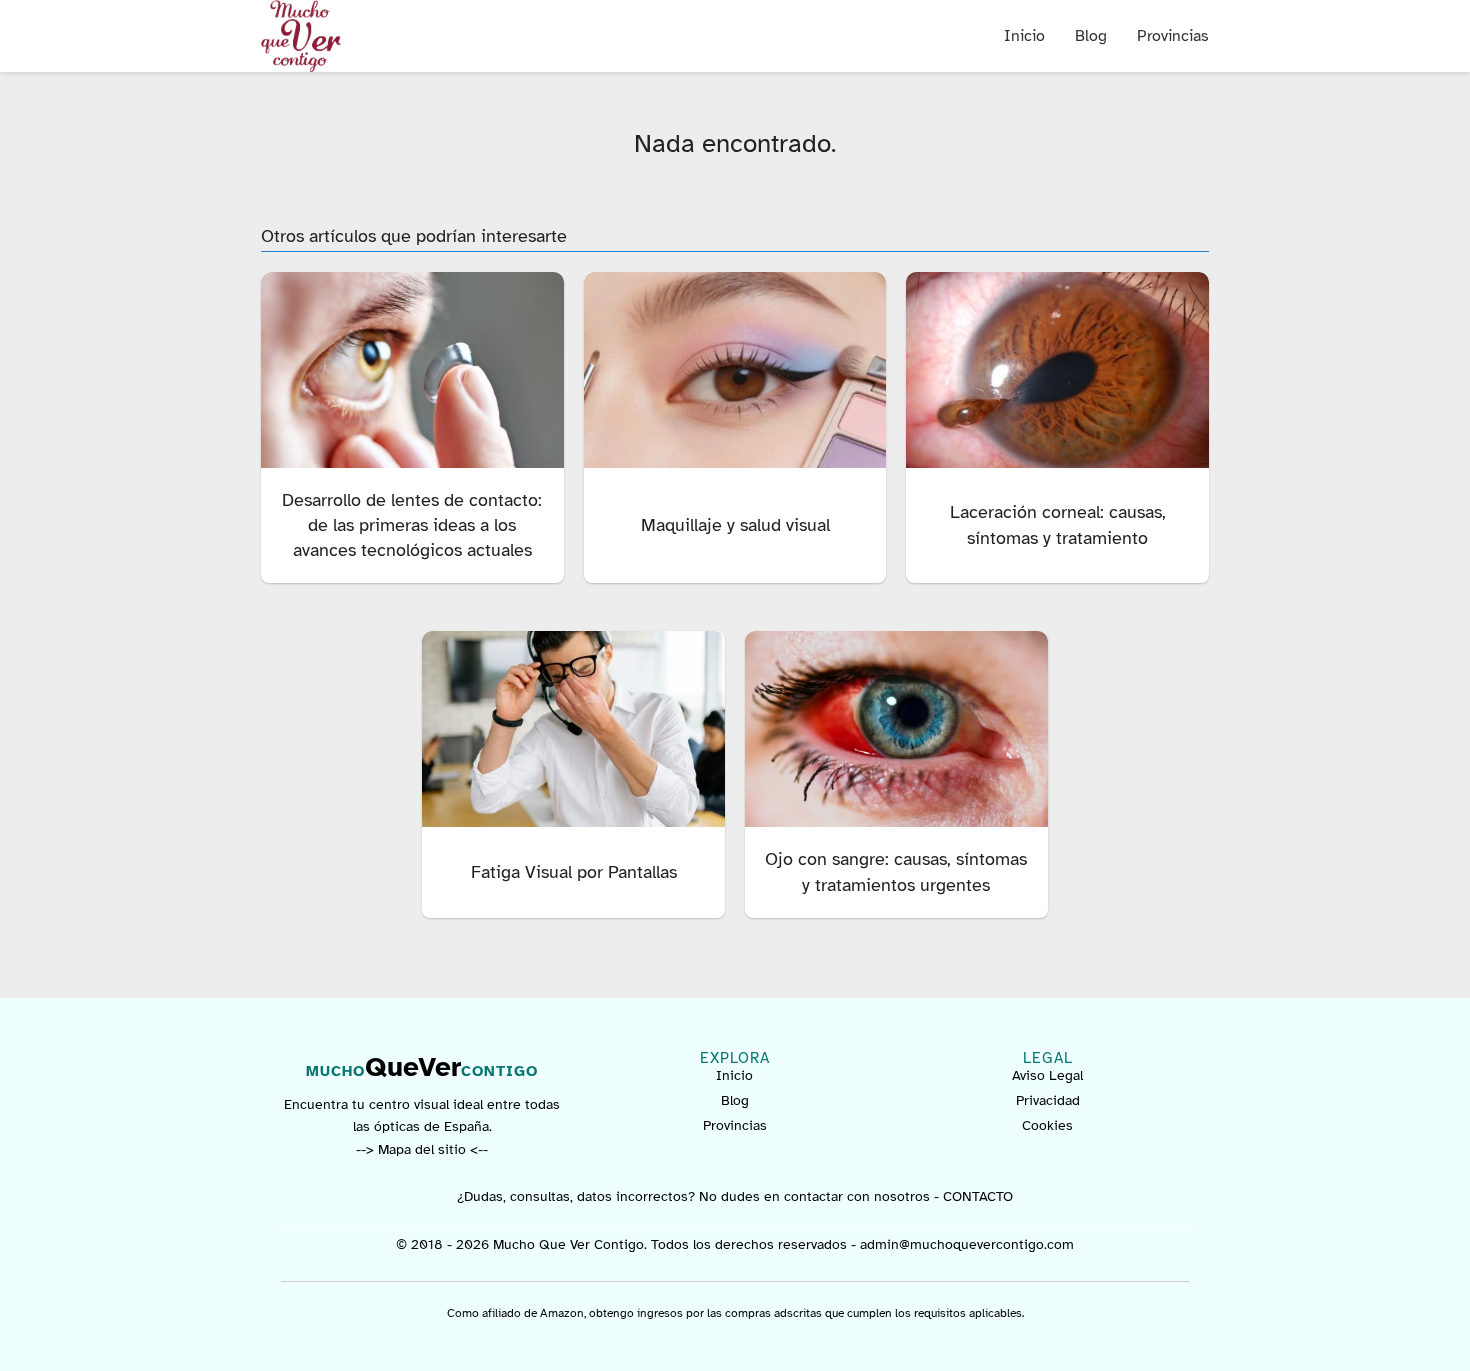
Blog (1091, 36)
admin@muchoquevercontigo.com (967, 1244)
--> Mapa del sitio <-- (422, 1149)
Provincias (1173, 36)
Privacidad (1048, 1100)
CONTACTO (978, 1196)
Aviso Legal (1047, 1075)
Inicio (1024, 36)
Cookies (1047, 1125)
